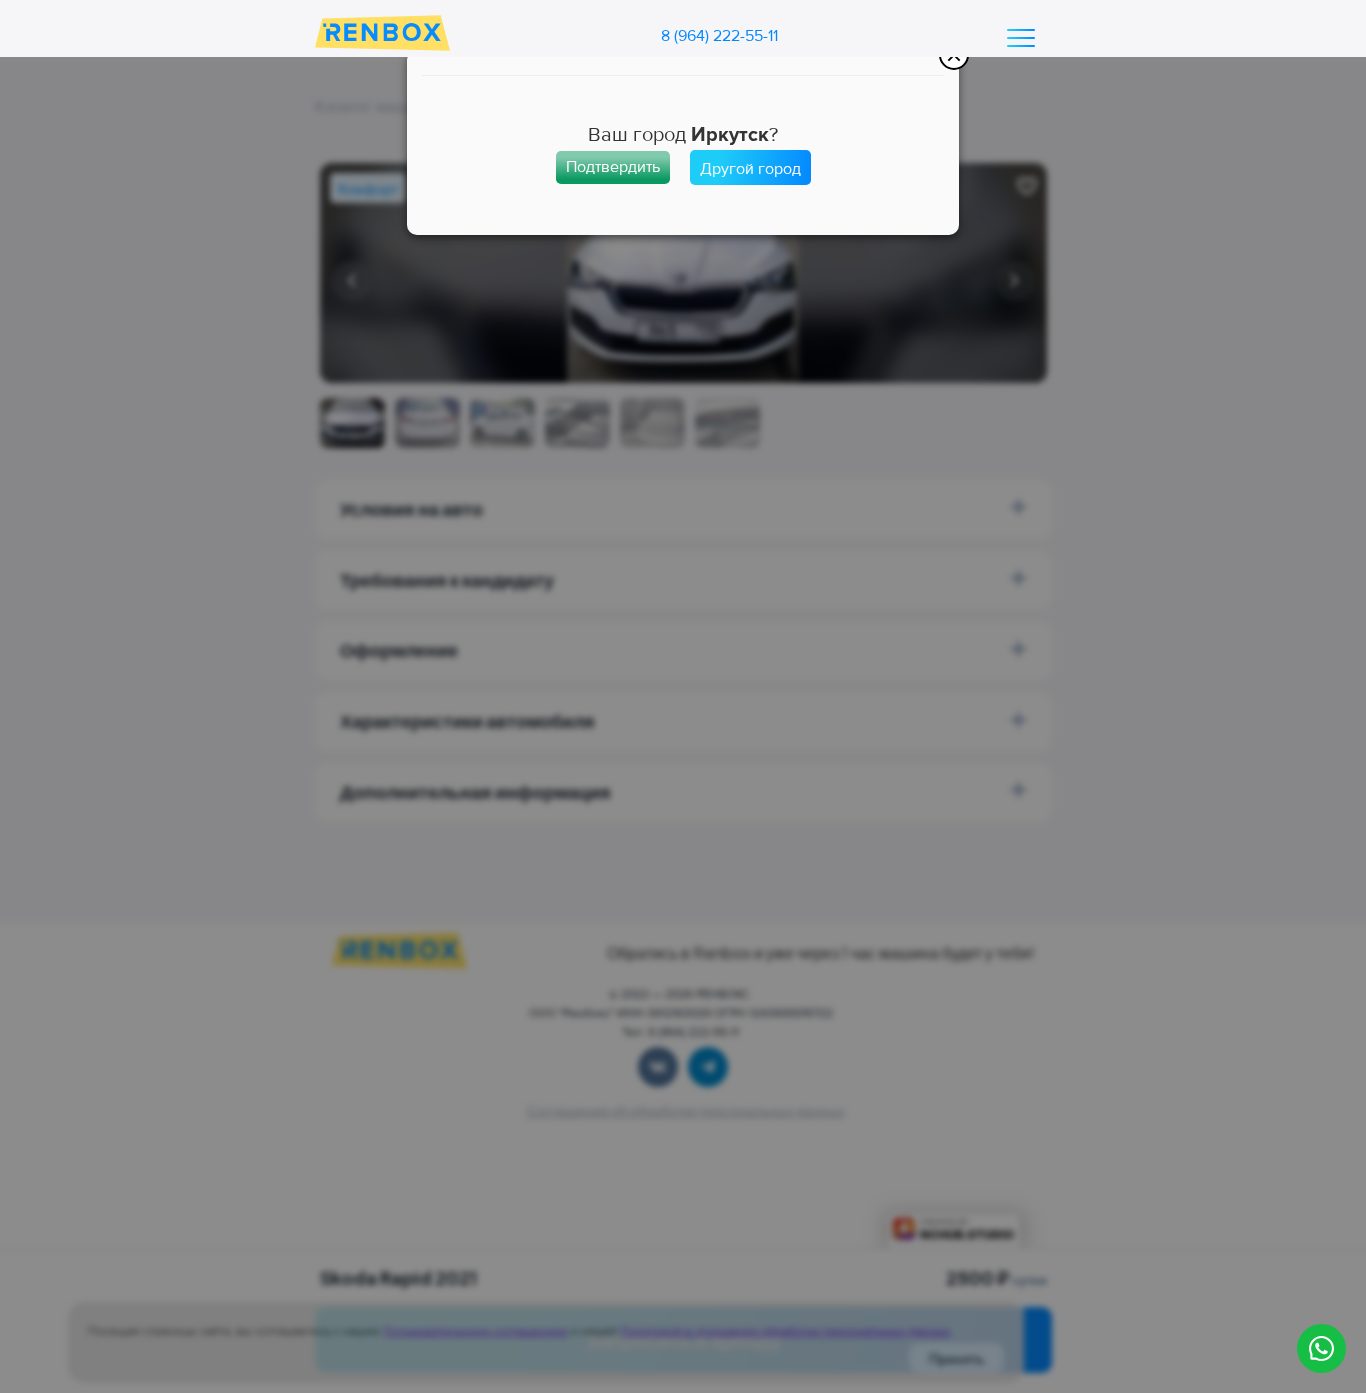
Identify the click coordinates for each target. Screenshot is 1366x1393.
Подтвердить (613, 167)
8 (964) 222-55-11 (719, 36)
